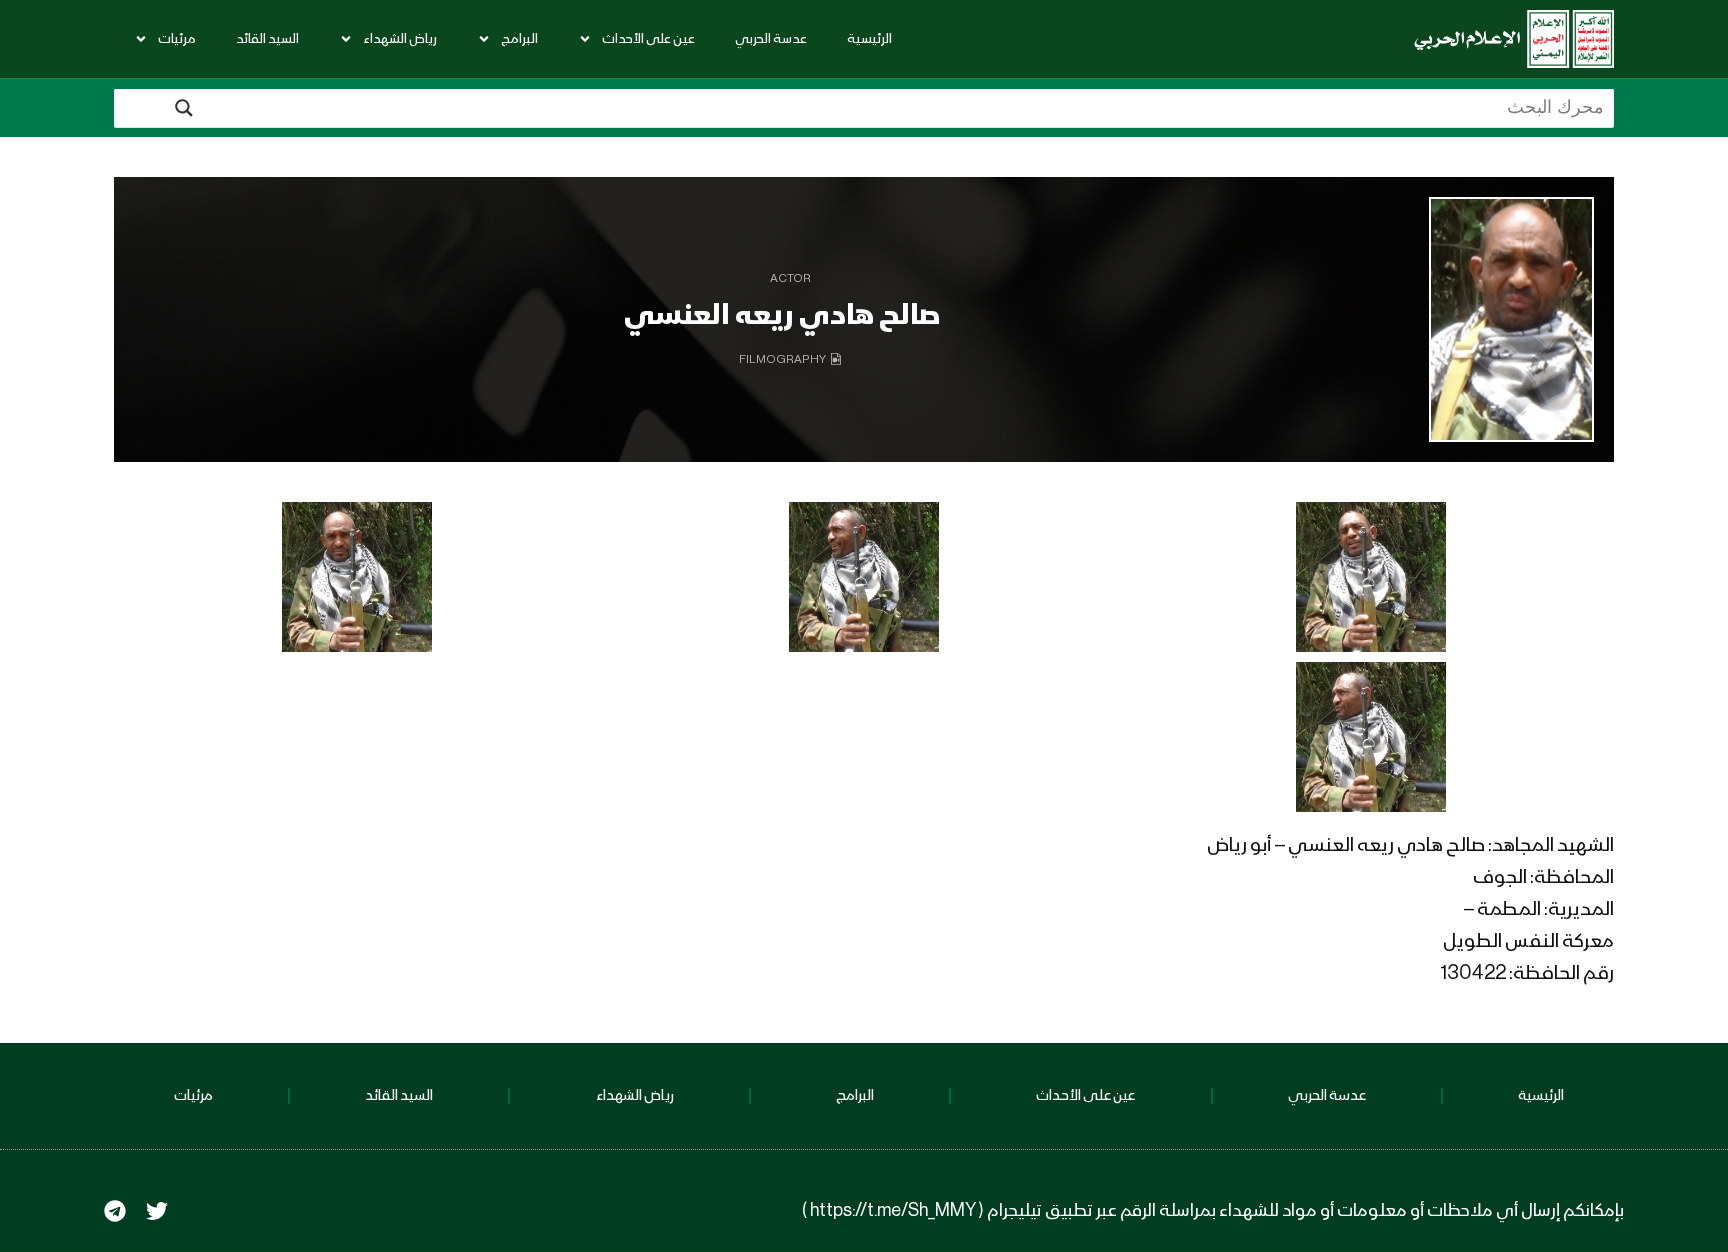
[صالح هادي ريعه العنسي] (1511, 320)
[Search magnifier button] (184, 108)
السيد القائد (267, 39)
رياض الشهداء (400, 39)
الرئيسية (869, 39)
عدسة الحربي (771, 39)
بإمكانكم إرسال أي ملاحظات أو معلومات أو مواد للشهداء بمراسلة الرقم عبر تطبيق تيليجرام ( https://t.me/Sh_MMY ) (1213, 1211)
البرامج (519, 39)
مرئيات (177, 39)
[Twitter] (157, 1211)
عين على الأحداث (648, 39)
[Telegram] (115, 1211)
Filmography (782, 360)
